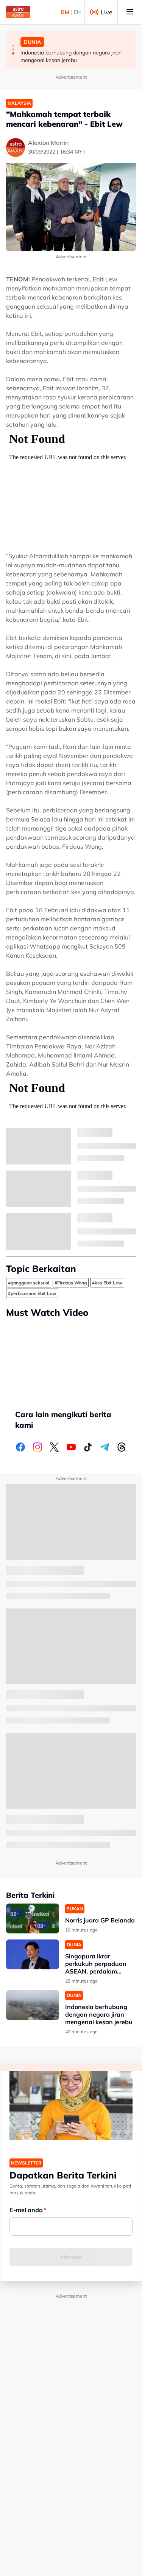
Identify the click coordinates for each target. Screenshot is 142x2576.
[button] (13, 46)
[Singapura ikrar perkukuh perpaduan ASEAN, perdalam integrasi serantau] (33, 1954)
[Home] (18, 12)
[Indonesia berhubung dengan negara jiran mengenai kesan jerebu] (33, 2005)
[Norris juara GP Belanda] (33, 1918)
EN (77, 12)
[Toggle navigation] (130, 12)
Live (107, 12)
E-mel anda (26, 2210)
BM (65, 12)
